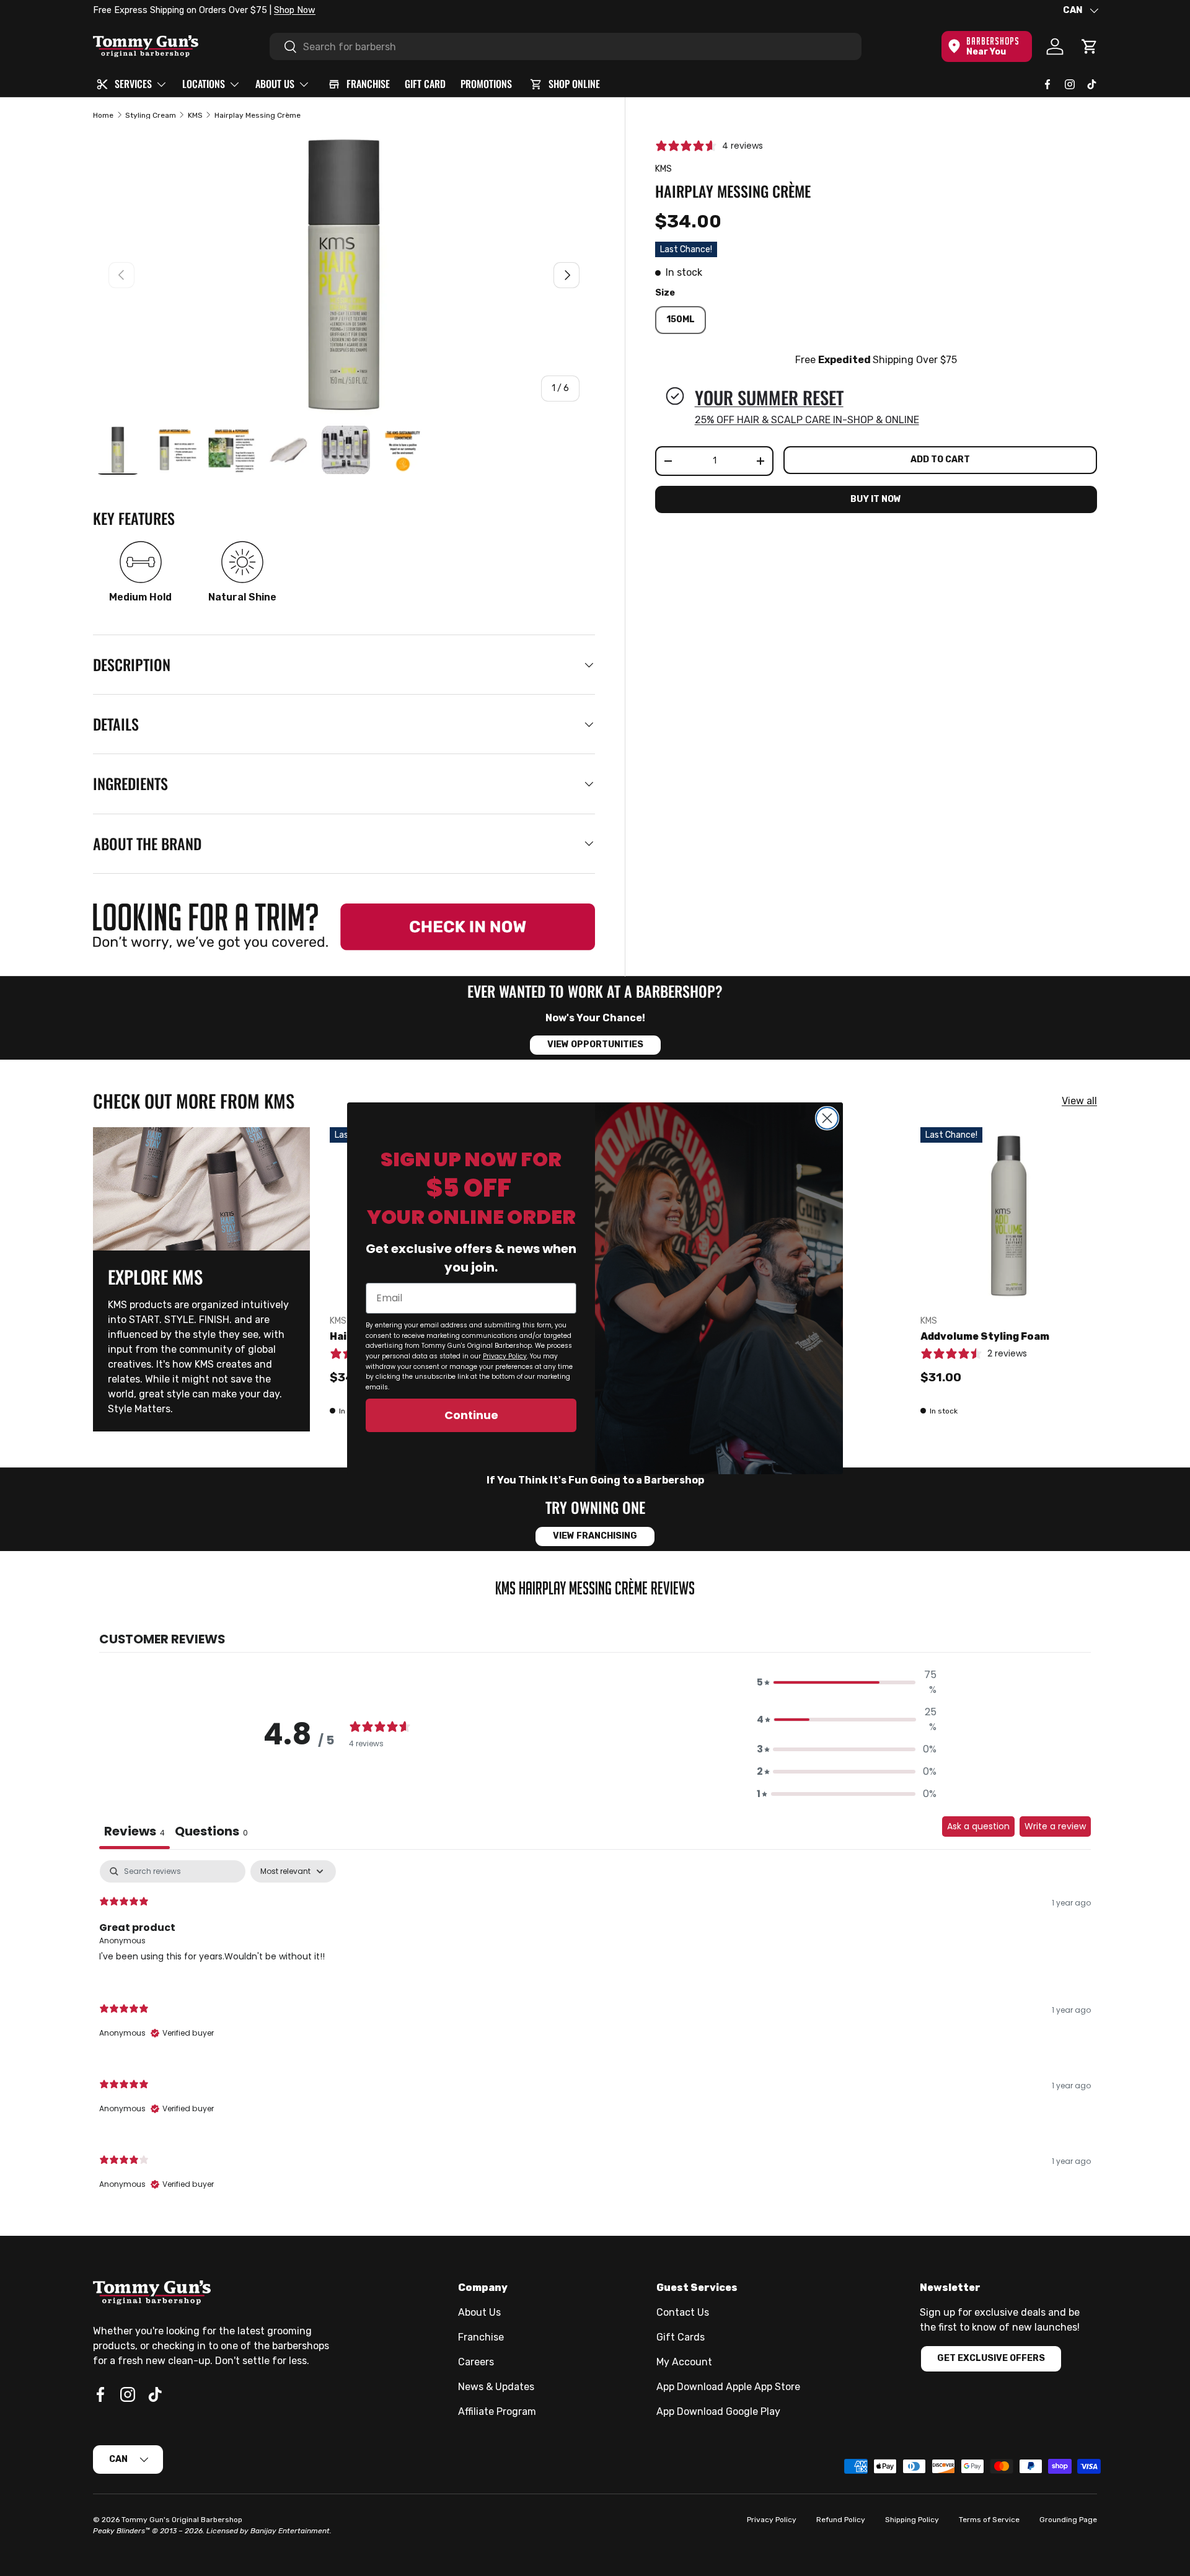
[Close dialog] (827, 1118)
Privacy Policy (505, 1356)
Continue (471, 1415)
